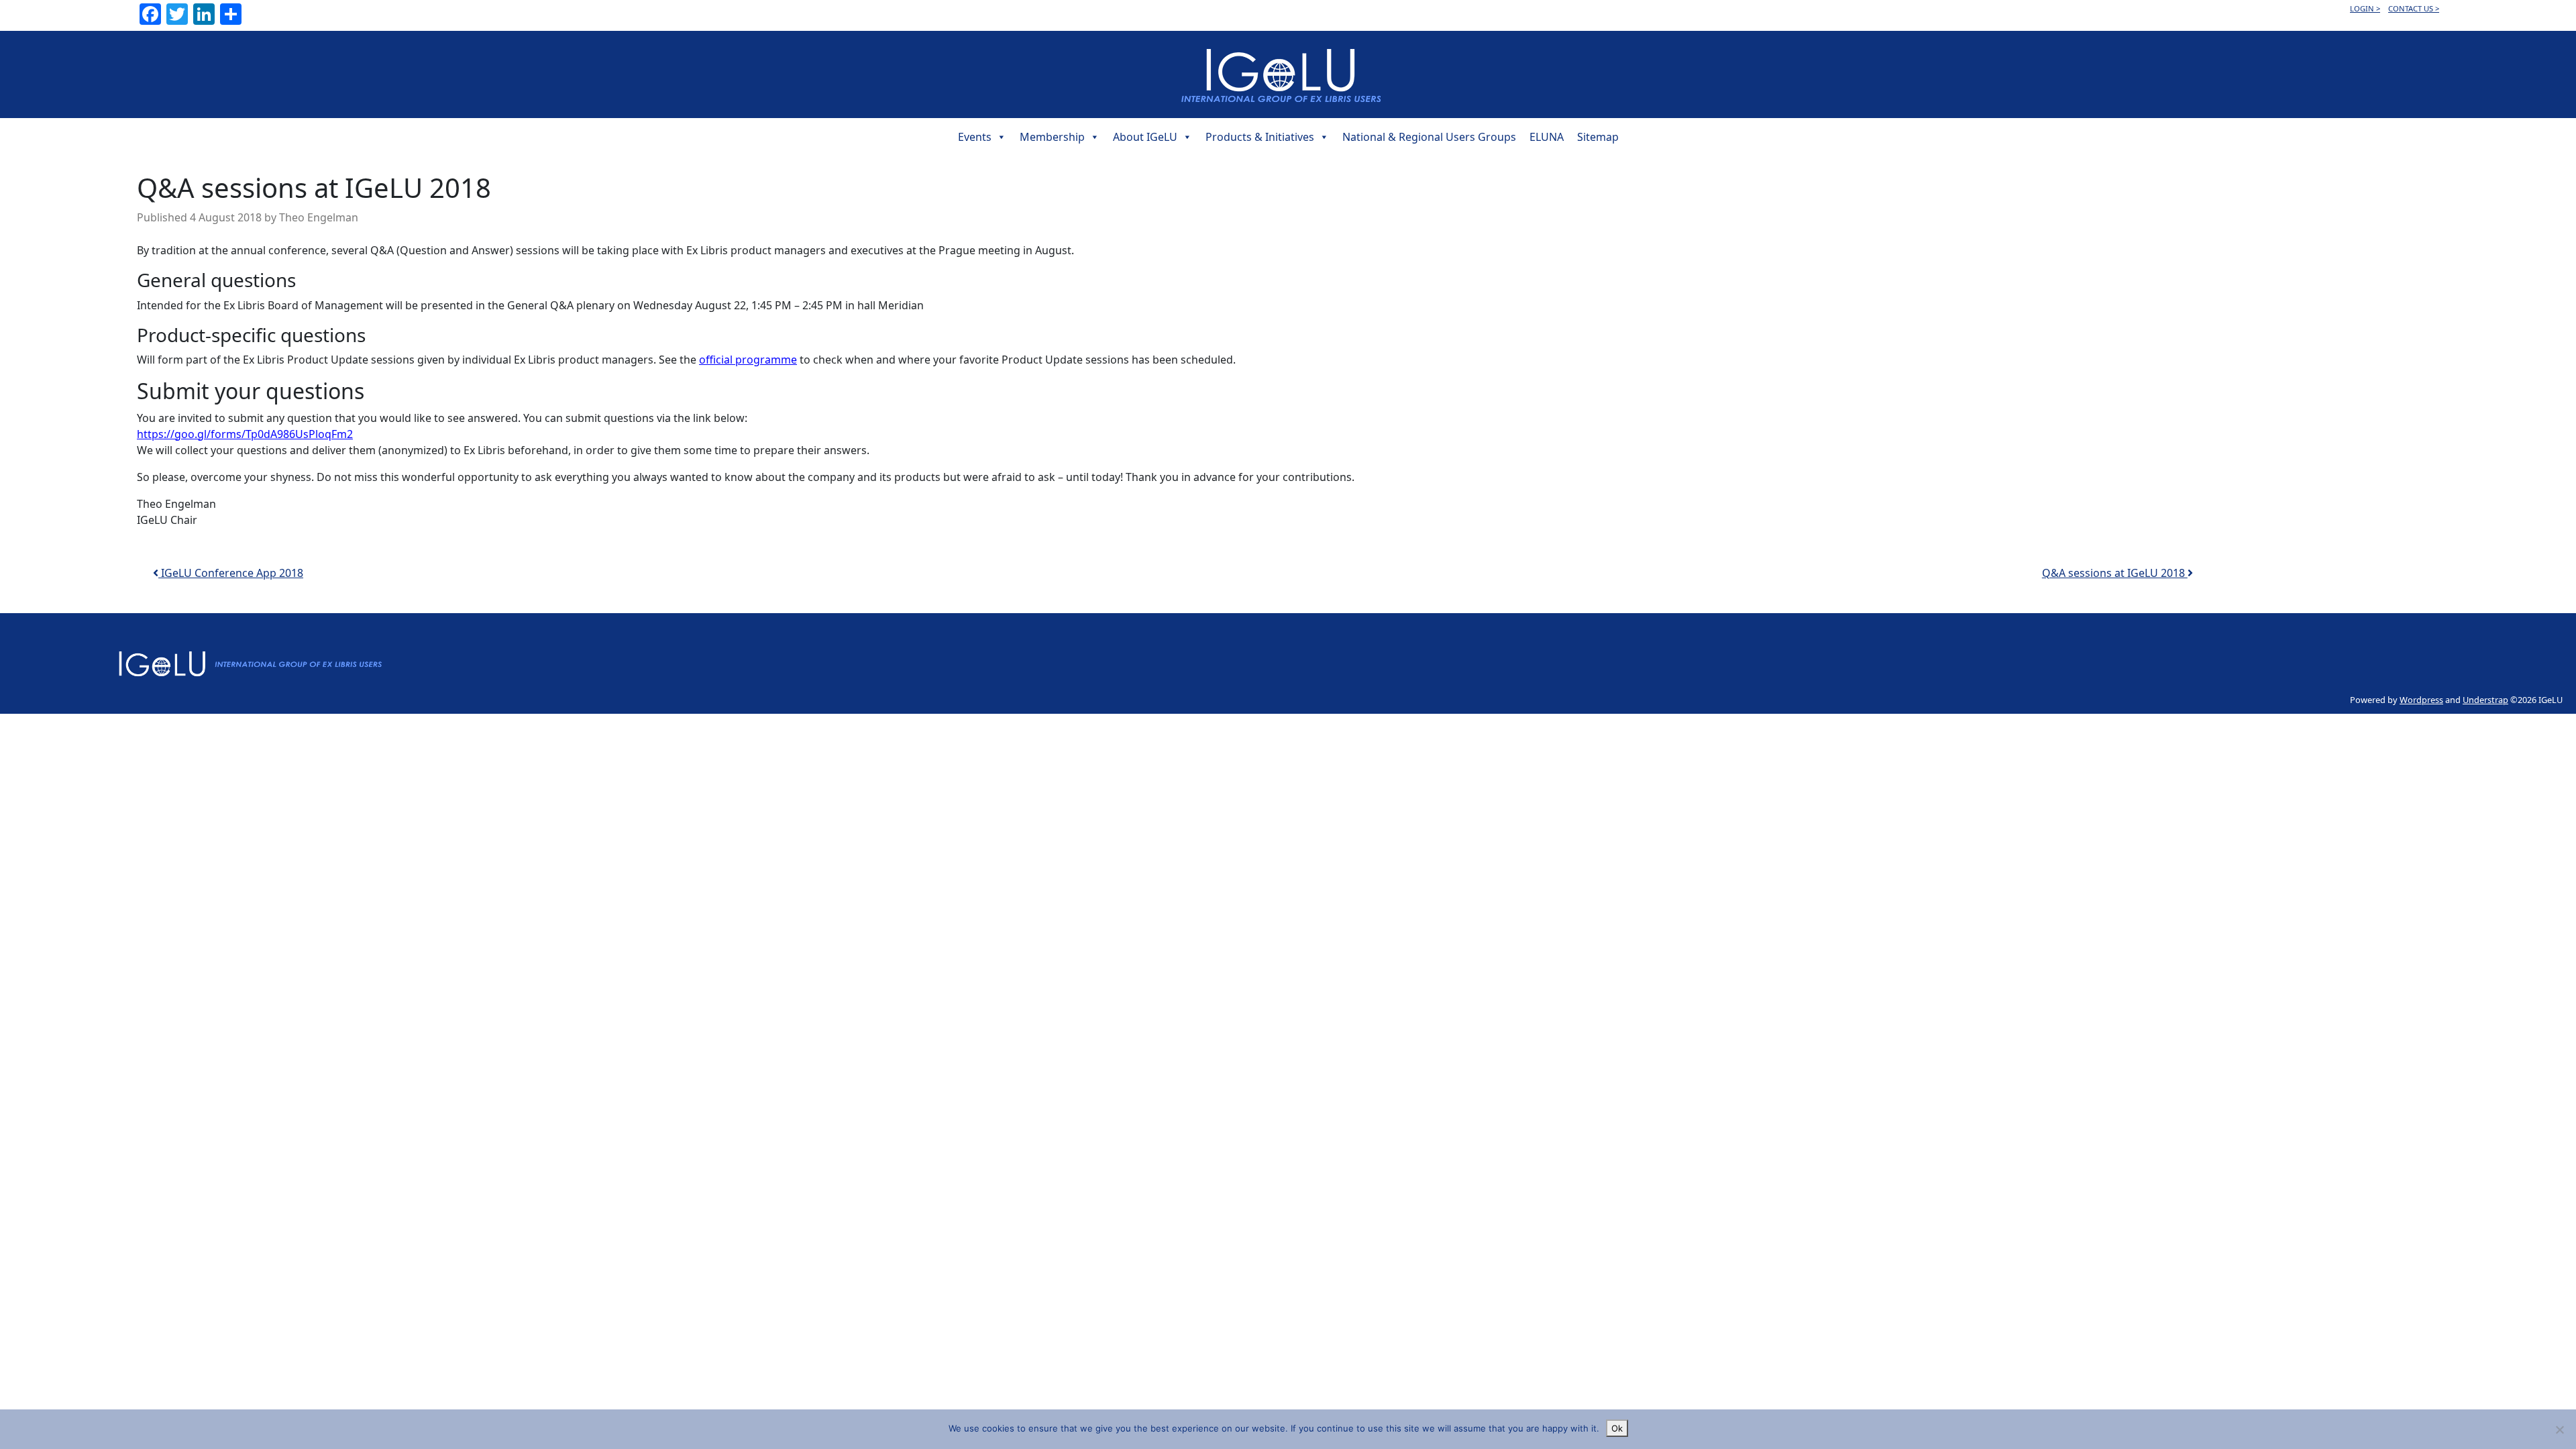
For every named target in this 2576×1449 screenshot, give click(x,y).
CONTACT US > (2414, 8)
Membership (1052, 137)
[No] (2559, 1430)
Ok (1617, 1428)
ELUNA (1547, 137)
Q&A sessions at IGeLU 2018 (2115, 573)
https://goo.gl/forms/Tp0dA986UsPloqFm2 (245, 434)
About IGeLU (1145, 137)
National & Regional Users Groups (1429, 137)
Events (975, 137)
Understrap (2485, 700)
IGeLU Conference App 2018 (231, 573)
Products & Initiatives (1260, 137)
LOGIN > (2365, 8)
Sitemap (1598, 137)
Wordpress (2421, 700)
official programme (748, 360)
